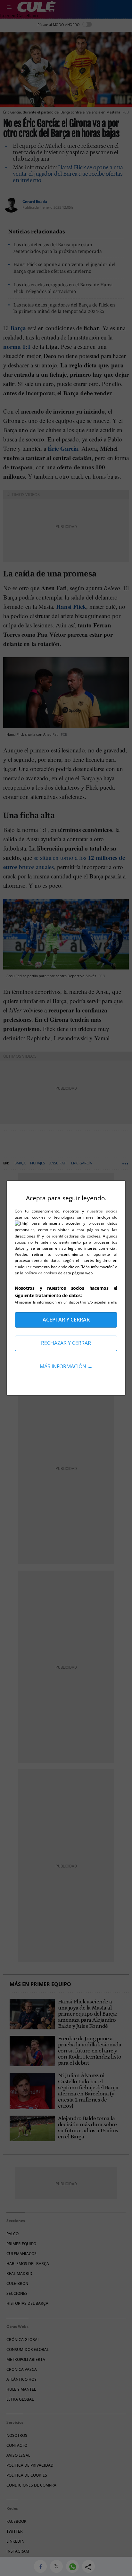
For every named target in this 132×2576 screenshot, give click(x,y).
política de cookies (41, 1273)
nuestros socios (102, 1211)
